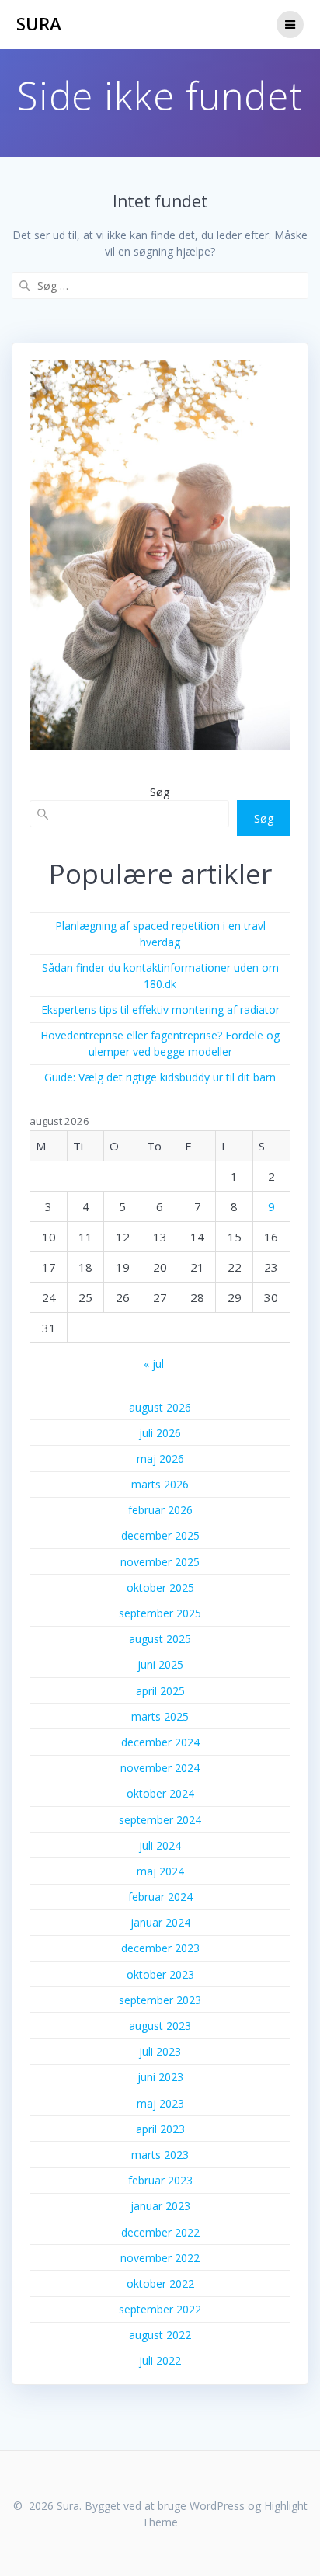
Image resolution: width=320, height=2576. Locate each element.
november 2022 (160, 2258)
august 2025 (160, 1639)
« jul (154, 1364)
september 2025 (160, 1613)
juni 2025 (160, 1664)
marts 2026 (160, 1484)
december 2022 (160, 2232)
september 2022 (160, 2309)
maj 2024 (160, 1871)
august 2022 (160, 2335)
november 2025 (160, 1562)
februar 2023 (160, 2180)
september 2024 (160, 1820)
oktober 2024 (160, 1793)
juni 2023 (160, 2077)
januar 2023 (160, 2206)
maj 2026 (160, 1459)
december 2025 (160, 1535)
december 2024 (160, 1742)
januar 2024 (160, 1922)
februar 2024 (160, 1897)
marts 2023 (160, 2155)
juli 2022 (160, 2360)
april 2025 (160, 1691)
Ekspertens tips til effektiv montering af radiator (160, 1010)
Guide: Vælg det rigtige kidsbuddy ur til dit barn (160, 1077)
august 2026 (160, 1407)
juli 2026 (160, 1433)
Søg (160, 792)
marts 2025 (160, 1716)
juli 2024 (160, 1845)
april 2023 (160, 2129)
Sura (39, 24)
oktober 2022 (160, 2284)
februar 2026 (160, 1510)
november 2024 (160, 1768)
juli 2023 (160, 2051)
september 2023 (160, 2000)
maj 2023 (160, 2103)
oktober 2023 (160, 1974)
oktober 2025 (160, 1587)
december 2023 (160, 1948)
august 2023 (160, 2026)
